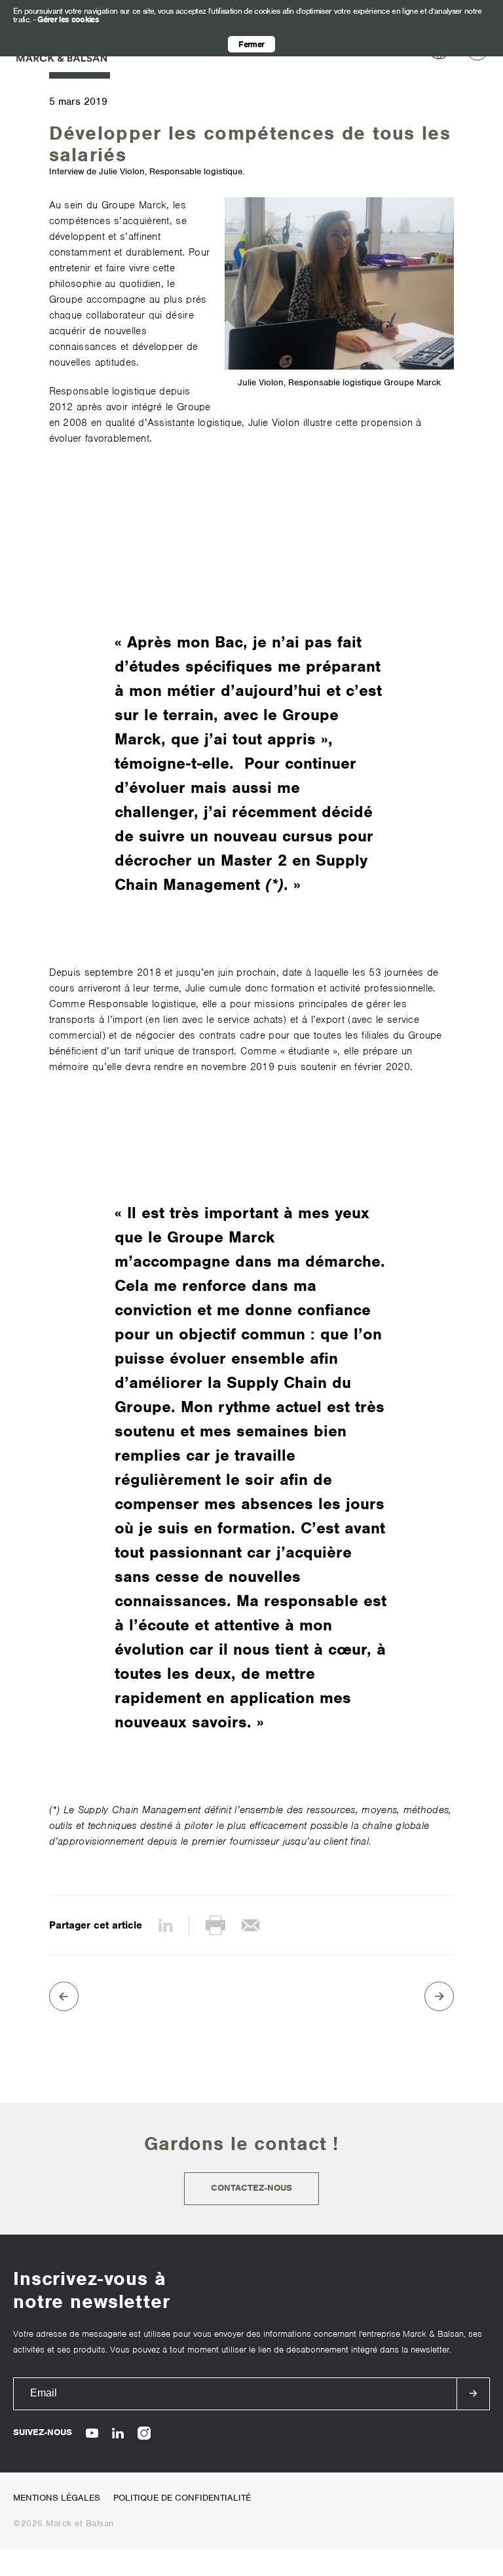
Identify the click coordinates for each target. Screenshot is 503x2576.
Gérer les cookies (68, 19)
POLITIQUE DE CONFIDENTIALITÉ (182, 2498)
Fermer (251, 44)
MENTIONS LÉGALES (57, 2498)
